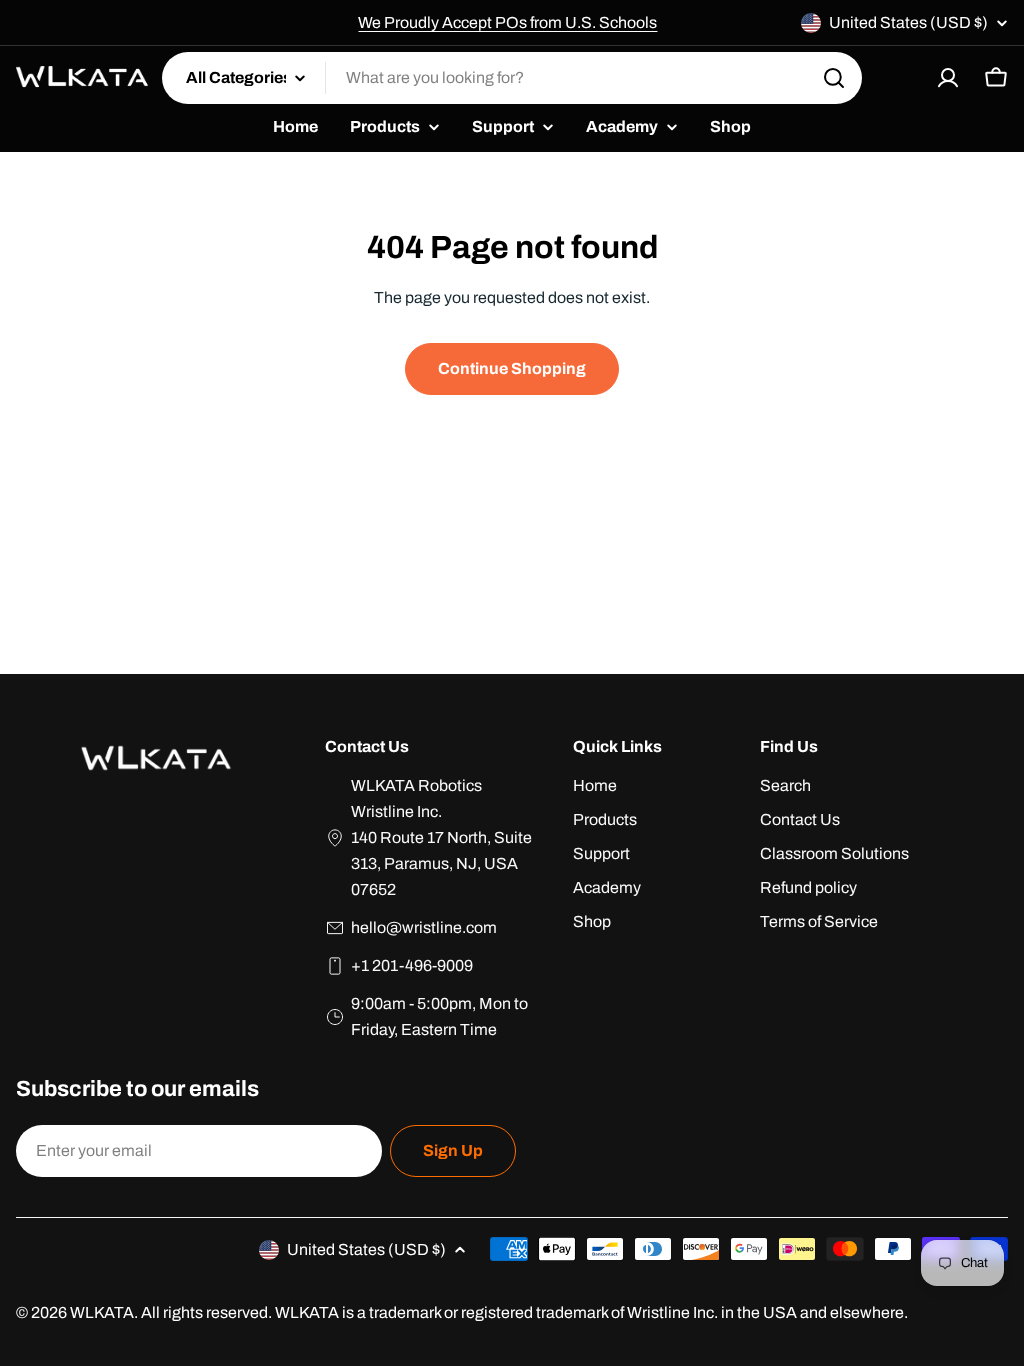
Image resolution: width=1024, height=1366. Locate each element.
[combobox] (512, 78)
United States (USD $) (908, 22)
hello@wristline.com (424, 927)
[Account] (948, 78)
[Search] (834, 78)
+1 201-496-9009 (412, 965)
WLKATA (102, 1312)
